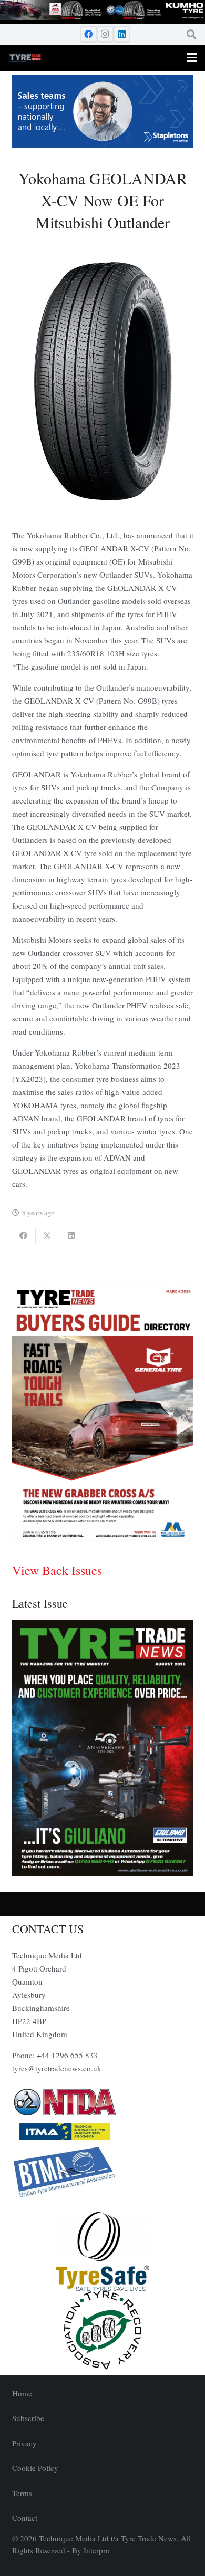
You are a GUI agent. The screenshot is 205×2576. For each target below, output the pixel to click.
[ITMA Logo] (103, 2132)
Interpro (97, 2550)
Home (22, 2393)
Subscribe (28, 2418)
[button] (191, 34)
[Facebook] (88, 34)
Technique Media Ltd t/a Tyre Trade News (108, 2538)
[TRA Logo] (103, 2330)
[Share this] (24, 1236)
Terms (22, 2493)
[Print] (103, 2102)
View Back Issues (57, 1570)
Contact (25, 2518)
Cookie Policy (35, 2468)
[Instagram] (105, 34)
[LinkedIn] (122, 34)
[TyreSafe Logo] (103, 2251)
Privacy (24, 2443)
